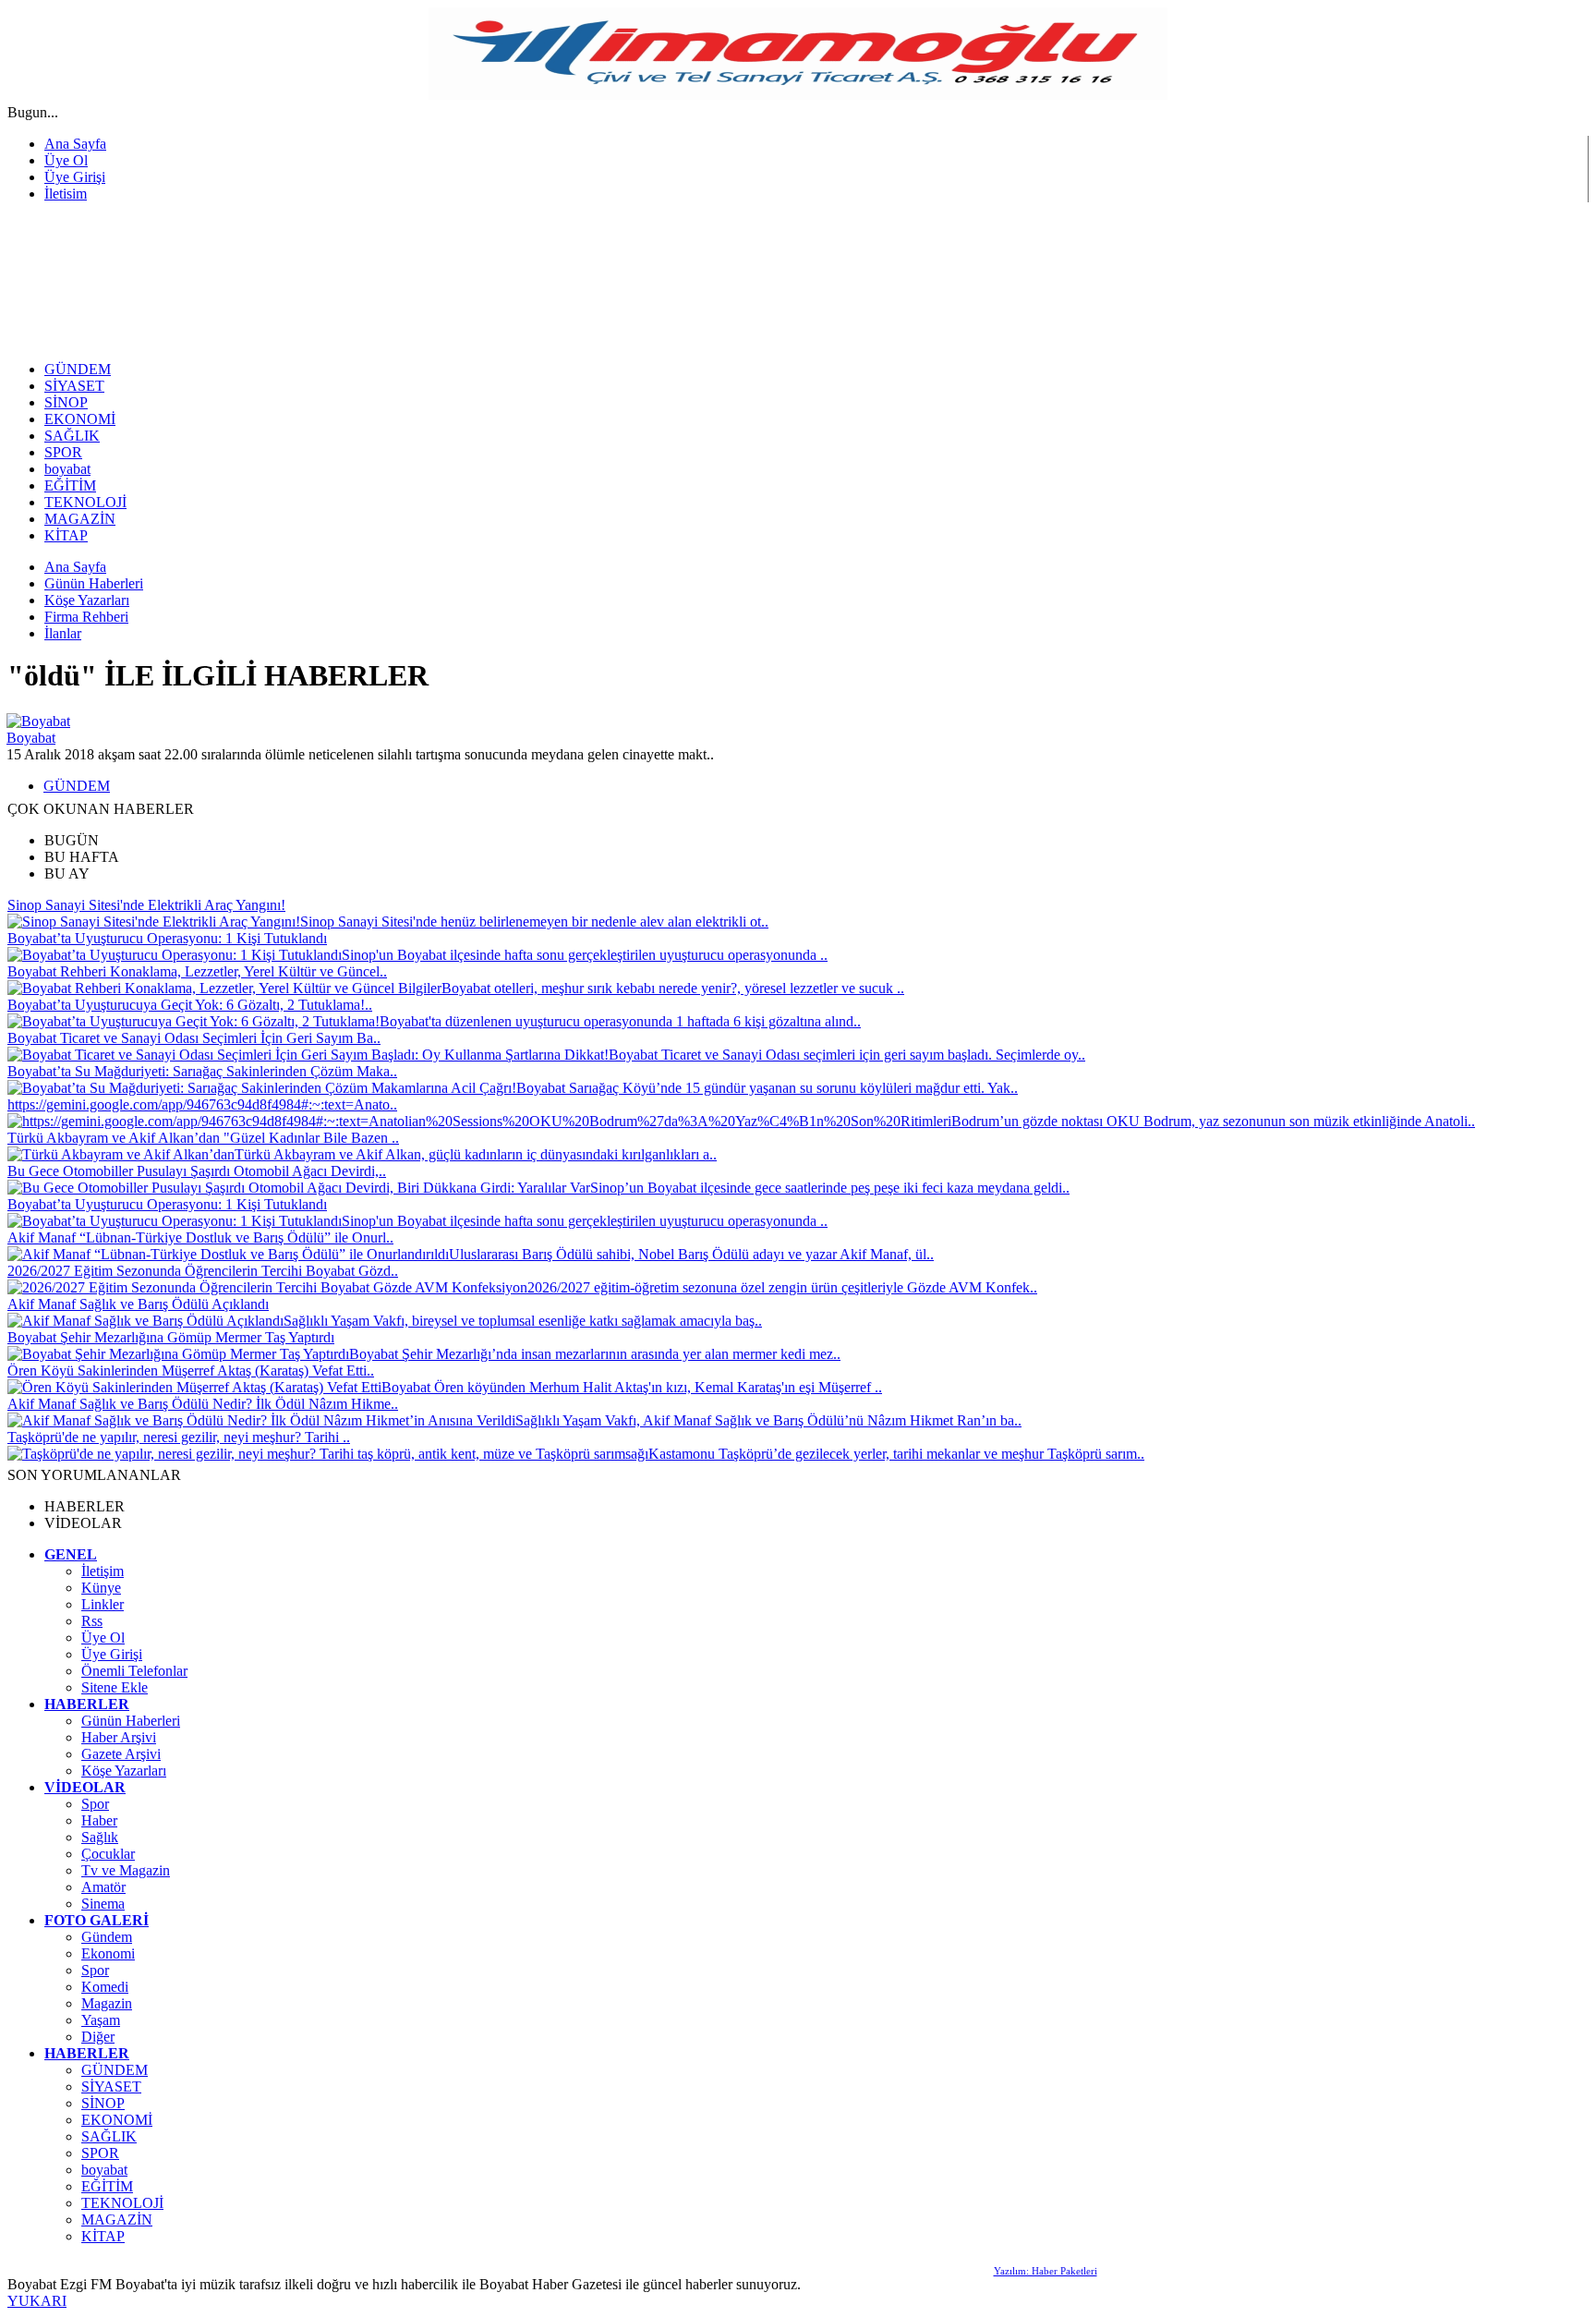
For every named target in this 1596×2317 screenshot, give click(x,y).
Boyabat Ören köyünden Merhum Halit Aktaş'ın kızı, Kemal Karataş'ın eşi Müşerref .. (632, 1387)
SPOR (100, 2153)
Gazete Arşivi (121, 1754)
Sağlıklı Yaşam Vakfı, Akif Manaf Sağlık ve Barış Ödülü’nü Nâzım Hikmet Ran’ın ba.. (768, 1420)
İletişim (103, 1571)
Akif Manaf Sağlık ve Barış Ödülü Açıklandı (138, 1304)
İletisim (66, 194)
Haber (99, 1820)
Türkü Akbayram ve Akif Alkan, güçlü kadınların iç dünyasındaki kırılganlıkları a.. (476, 1154)
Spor (95, 1804)
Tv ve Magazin (126, 1870)
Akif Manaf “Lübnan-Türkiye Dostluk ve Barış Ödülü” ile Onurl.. (200, 1237)
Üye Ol (66, 160)
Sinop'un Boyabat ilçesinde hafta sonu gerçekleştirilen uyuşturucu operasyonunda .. (585, 955)
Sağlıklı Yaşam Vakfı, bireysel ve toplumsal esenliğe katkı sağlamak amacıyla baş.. (523, 1321)
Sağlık (100, 1837)
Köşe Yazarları (124, 1771)
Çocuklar (108, 1854)
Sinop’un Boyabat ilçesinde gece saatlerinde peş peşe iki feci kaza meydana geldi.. (830, 1188)
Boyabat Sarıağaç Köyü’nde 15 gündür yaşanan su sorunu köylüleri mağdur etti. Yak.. (767, 1088)
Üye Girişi (75, 177)
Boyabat (31, 738)
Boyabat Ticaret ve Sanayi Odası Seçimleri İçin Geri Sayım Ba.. (194, 1038)
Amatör (103, 1887)
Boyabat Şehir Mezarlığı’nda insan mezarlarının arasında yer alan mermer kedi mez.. (595, 1354)
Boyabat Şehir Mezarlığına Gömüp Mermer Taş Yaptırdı (171, 1337)
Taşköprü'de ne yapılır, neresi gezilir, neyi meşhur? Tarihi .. (179, 1437)
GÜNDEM (77, 786)
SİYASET (111, 2087)
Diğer (98, 2037)
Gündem (107, 1937)
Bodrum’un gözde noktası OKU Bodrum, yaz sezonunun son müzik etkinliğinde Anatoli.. (1213, 1121)
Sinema (103, 1904)
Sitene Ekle (115, 1687)
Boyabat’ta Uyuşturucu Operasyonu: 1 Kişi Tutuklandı (167, 938)
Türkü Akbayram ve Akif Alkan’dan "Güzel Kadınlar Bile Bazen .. (203, 1138)
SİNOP (103, 2103)
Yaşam (101, 2020)
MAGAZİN (117, 2220)
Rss (92, 1621)
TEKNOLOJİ (122, 2203)
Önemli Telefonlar (134, 1671)
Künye (101, 1588)
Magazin (107, 2003)
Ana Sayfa (75, 144)
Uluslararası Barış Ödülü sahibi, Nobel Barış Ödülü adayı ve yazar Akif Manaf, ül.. (691, 1254)
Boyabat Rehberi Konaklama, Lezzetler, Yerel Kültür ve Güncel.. (197, 971)
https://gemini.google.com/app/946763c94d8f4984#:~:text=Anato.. (202, 1104)
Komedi (105, 1987)
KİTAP (103, 2236)
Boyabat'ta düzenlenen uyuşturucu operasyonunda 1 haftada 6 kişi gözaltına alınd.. (620, 1021)
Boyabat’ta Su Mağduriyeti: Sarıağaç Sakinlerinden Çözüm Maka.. (202, 1071)
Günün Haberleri (131, 1721)
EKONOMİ (117, 2120)
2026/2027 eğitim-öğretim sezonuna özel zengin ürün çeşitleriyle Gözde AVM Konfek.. (782, 1287)
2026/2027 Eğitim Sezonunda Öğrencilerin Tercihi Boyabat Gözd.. (203, 1271)
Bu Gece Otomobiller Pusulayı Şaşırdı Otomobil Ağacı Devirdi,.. (197, 1171)
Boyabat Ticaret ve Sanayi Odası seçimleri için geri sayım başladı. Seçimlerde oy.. (847, 1055)
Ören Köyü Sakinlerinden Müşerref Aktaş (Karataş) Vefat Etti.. (191, 1371)
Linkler (103, 1604)
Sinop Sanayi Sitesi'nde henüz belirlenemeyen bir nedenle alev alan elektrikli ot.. (534, 922)
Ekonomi (108, 1953)
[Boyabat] (38, 721)
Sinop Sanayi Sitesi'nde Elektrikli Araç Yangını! (146, 905)
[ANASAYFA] (211, 341)
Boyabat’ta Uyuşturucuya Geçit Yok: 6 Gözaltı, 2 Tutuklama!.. (190, 1005)
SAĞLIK (109, 2136)
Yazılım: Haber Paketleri (1046, 2271)
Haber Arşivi (119, 1737)
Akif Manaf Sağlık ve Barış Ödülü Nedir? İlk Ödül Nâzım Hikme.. (203, 1404)
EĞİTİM (107, 2186)
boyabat (104, 2170)
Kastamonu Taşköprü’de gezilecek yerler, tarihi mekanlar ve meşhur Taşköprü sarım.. (896, 1454)
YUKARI (37, 2301)
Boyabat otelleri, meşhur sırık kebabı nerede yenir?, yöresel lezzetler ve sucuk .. (673, 988)
